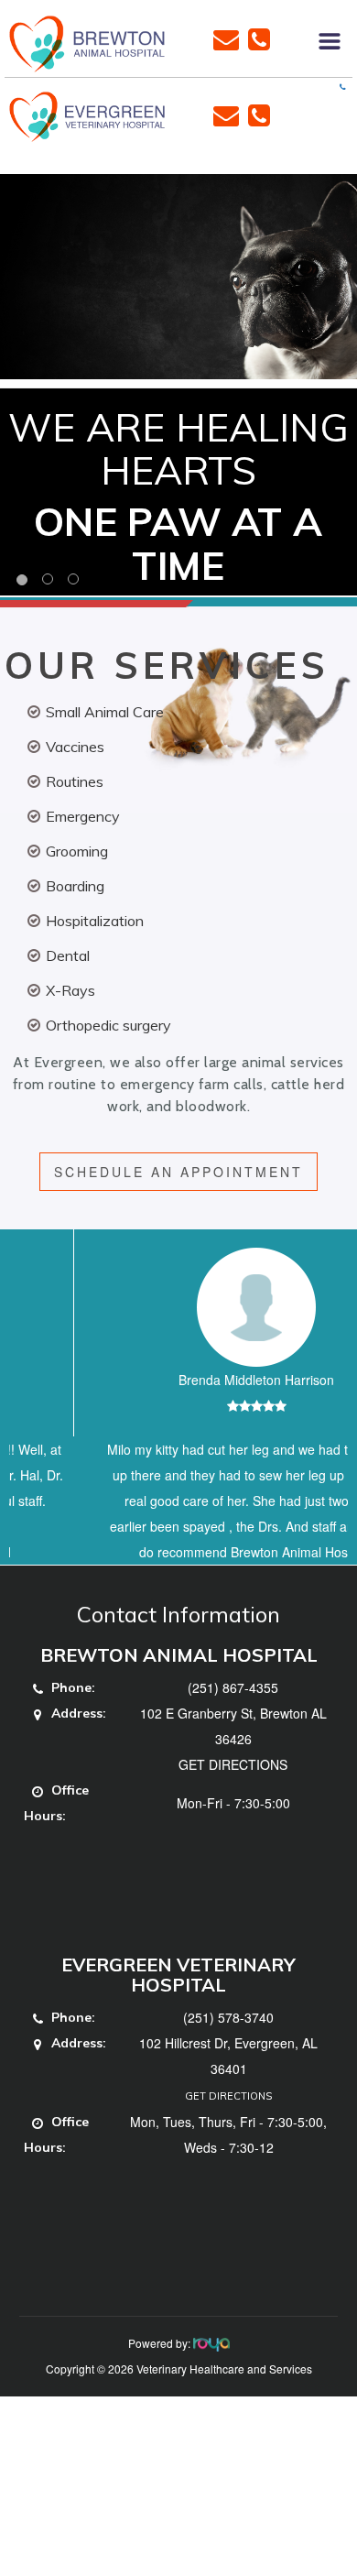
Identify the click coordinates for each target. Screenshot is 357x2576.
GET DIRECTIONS (233, 1816)
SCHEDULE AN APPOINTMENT (178, 1172)
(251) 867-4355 (233, 1739)
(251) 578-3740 (228, 2068)
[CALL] (259, 38)
